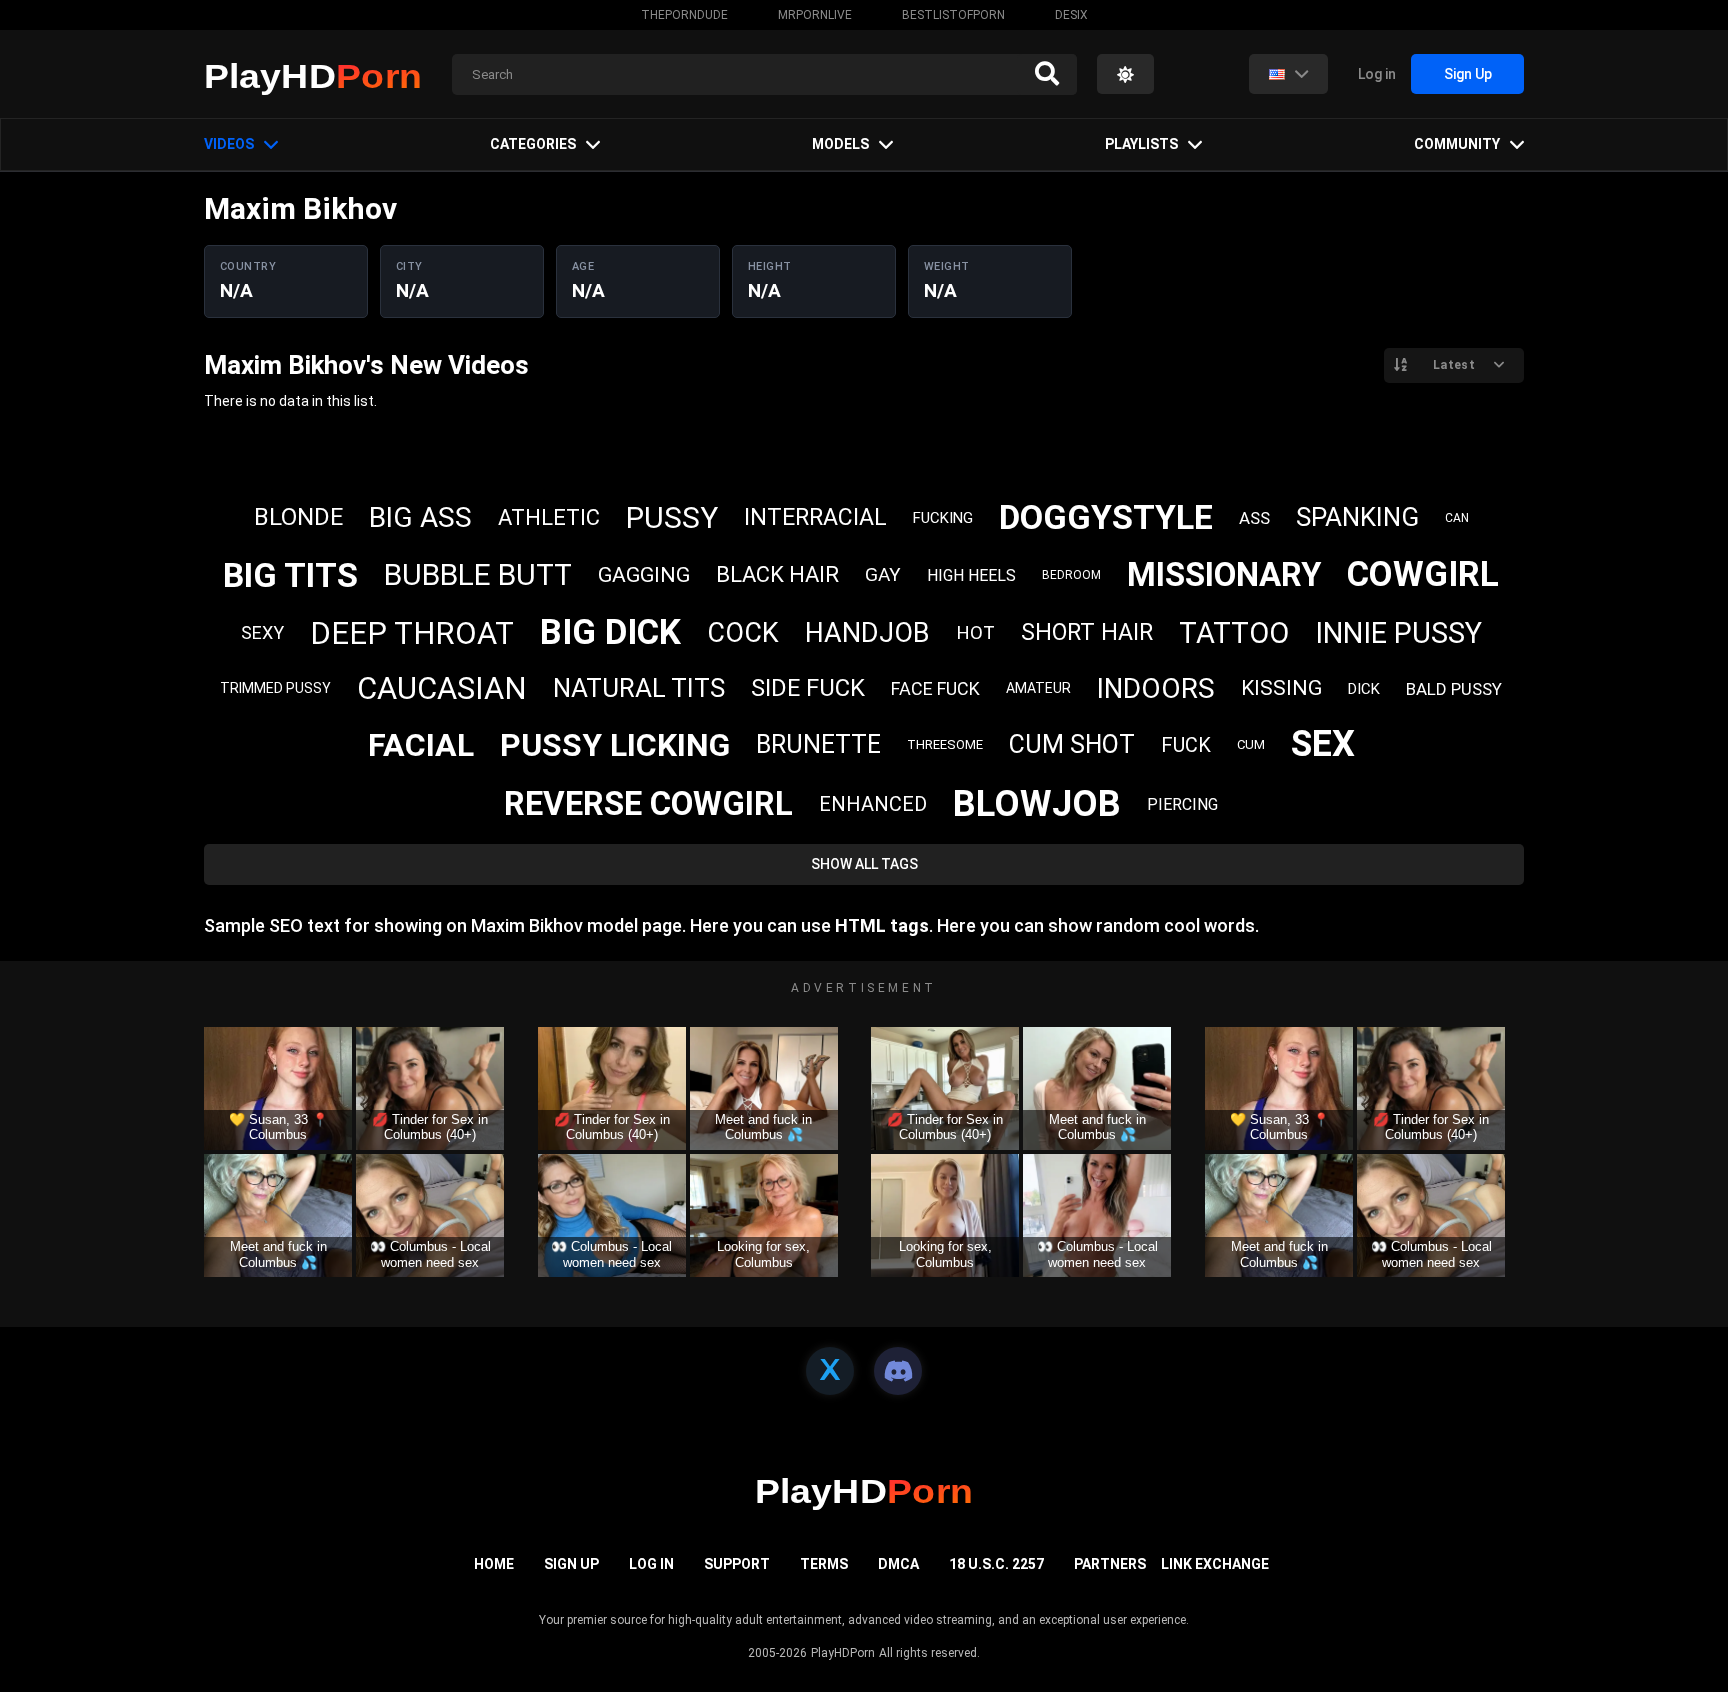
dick (1364, 689)
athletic (549, 517)
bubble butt (478, 574)
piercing (1182, 804)
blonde (298, 517)
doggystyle (1106, 517)
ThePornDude (684, 15)
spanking (1357, 517)
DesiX (1071, 15)
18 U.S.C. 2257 (996, 1564)
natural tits (639, 688)
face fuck (935, 688)
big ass (420, 517)
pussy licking (615, 745)
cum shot (1072, 744)
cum (1251, 744)
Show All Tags (864, 864)
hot (975, 632)
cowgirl (1423, 574)
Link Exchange (1215, 1564)
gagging (644, 575)
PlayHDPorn (843, 1653)
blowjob (1037, 804)
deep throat (412, 633)
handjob (867, 633)
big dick (610, 632)
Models (840, 144)
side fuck (808, 688)
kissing (1281, 688)
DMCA (898, 1564)
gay (883, 574)
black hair (777, 574)
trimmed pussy (275, 688)
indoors (1156, 688)
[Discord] (898, 1371)
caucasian (442, 688)
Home (494, 1564)
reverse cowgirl (648, 803)
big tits (290, 575)
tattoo (1234, 633)
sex (1323, 744)
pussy (672, 517)
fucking (943, 518)
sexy (262, 632)
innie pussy (1398, 633)
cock (743, 633)
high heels (971, 575)
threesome (945, 744)
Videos (229, 144)
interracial (815, 517)
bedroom (1071, 575)
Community (1457, 144)
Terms (824, 1564)
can (1457, 518)
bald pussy (1454, 689)
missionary (1224, 574)
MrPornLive (815, 15)
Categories (533, 144)
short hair (1087, 632)
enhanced (873, 804)
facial (421, 745)
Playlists (1141, 144)
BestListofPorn (953, 15)
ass (1254, 518)
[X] (830, 1371)
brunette (818, 744)
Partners (1110, 1564)
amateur (1038, 688)
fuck (1186, 745)
